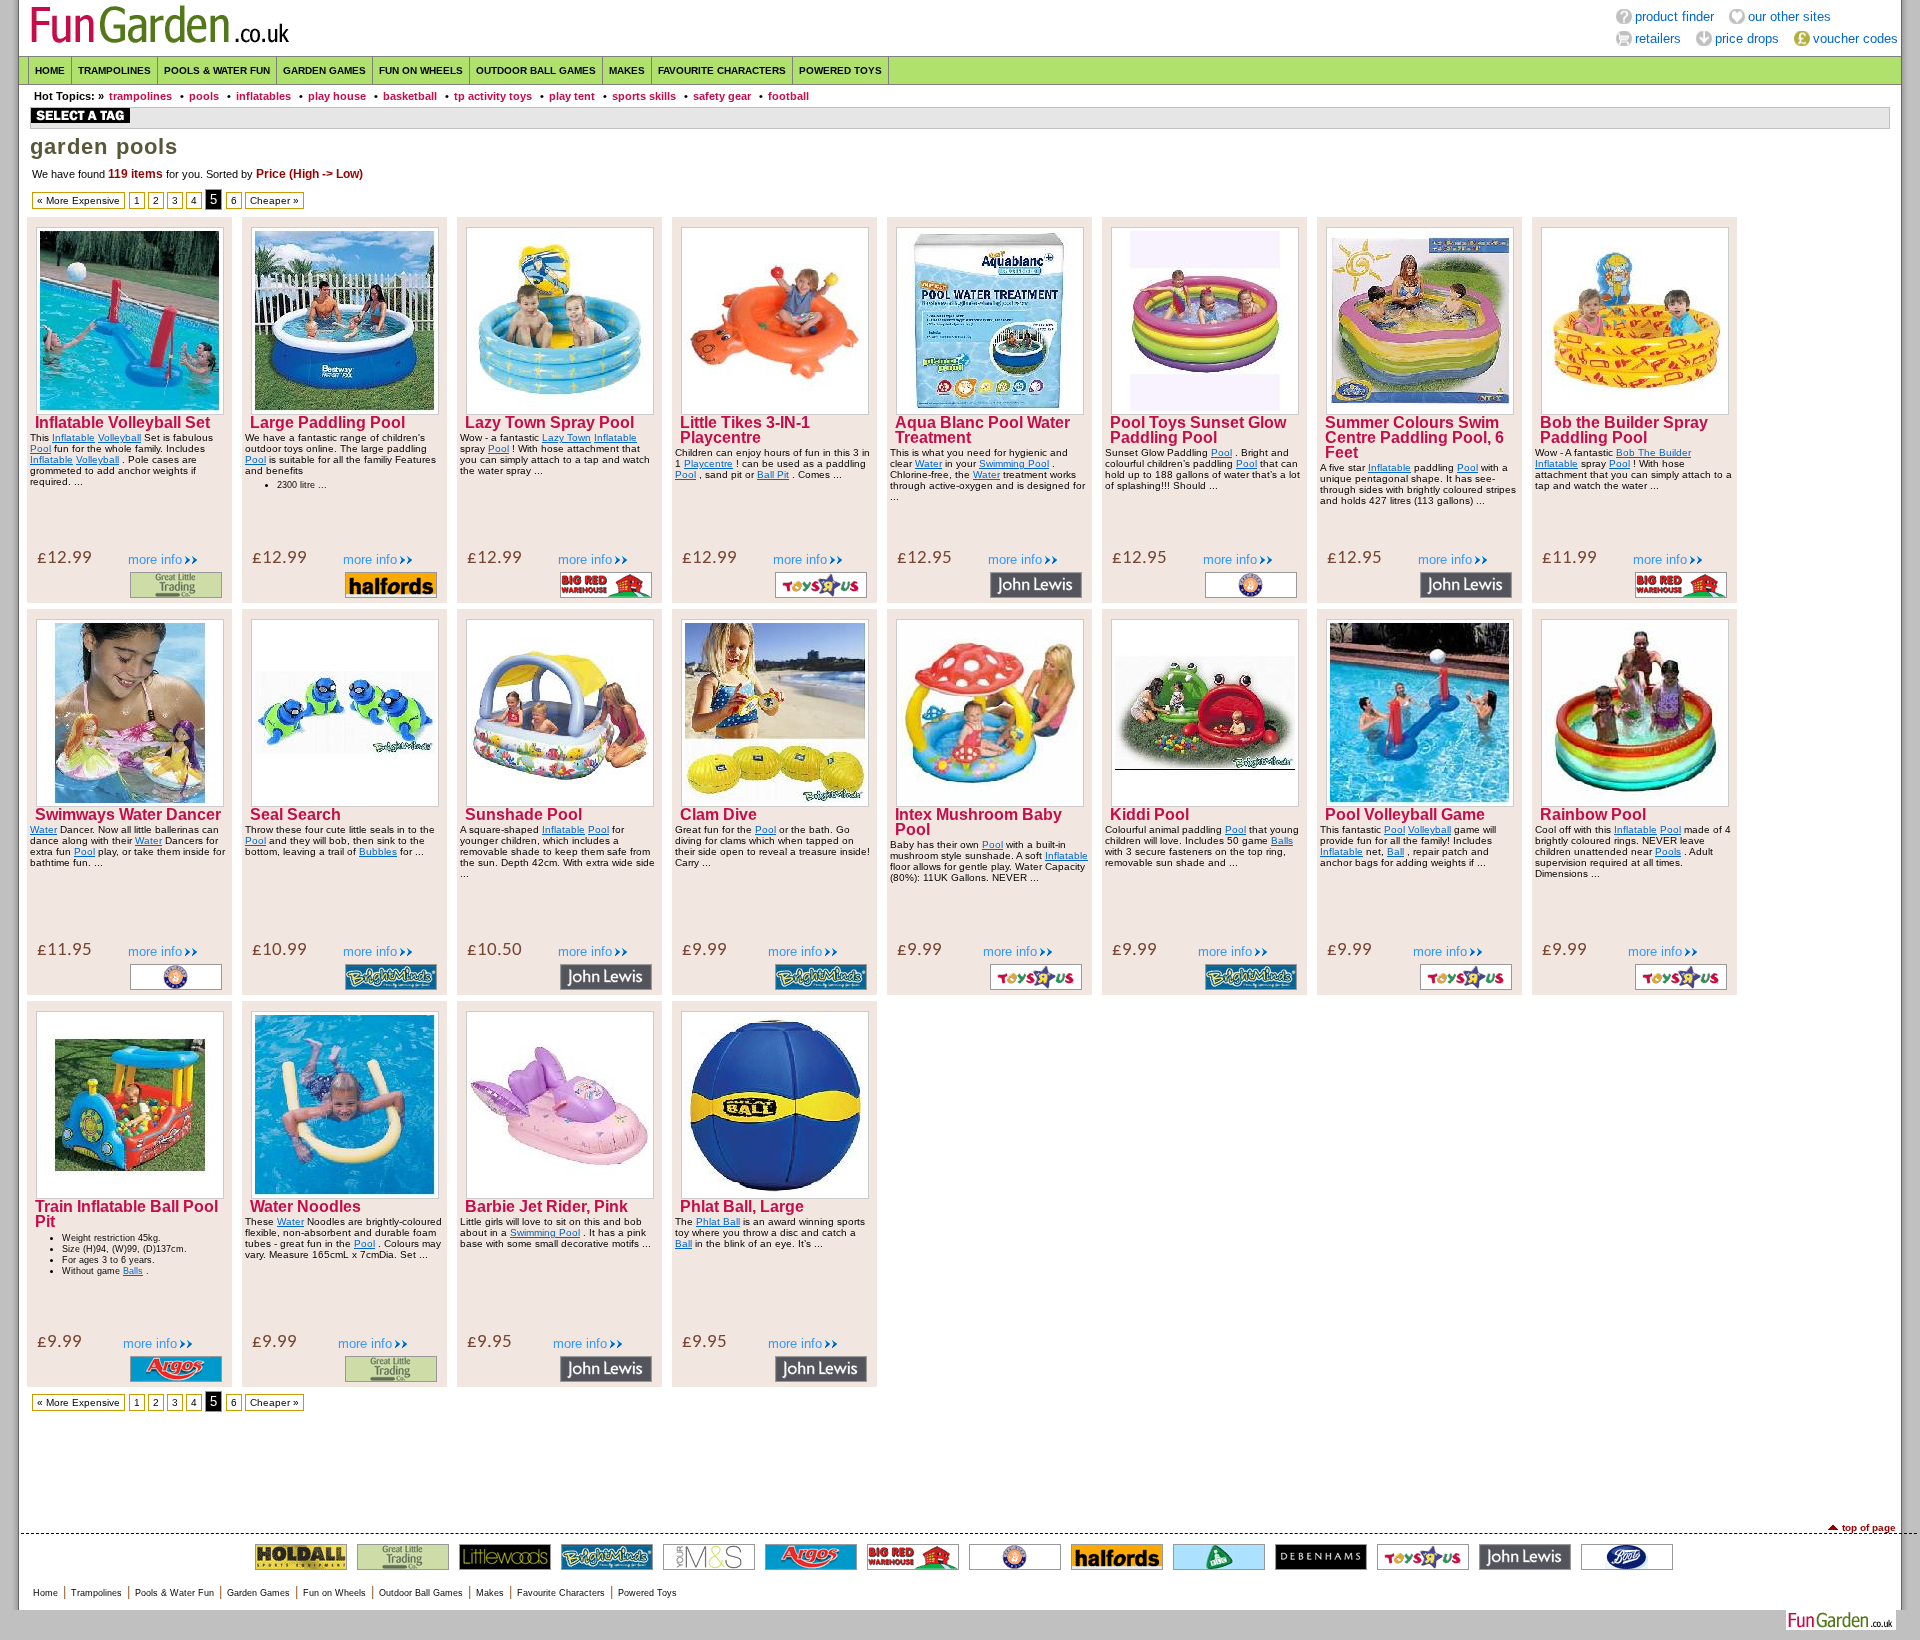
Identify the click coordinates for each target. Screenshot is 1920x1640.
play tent (572, 96)
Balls (1282, 840)
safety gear (722, 96)
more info (155, 559)
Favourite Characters (722, 70)
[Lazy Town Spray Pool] (560, 410)
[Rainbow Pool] (1635, 802)
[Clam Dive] (775, 802)
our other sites (1789, 16)
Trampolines (114, 70)
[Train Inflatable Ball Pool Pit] (130, 1194)
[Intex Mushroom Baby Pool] (990, 802)
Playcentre (708, 463)
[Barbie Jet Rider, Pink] (560, 1194)
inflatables (263, 96)
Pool (40, 448)
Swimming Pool (1014, 463)
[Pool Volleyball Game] (1420, 802)
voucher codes (1855, 38)
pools (204, 96)
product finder (1674, 16)
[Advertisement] (960, 1467)
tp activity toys (493, 96)
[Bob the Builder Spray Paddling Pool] (1635, 410)
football (788, 96)
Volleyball (119, 437)
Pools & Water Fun (217, 70)
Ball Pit (773, 474)
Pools (1668, 851)
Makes (627, 70)
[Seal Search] (345, 802)
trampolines (140, 96)
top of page (1869, 1527)
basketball (410, 96)
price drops (1747, 38)
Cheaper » (274, 200)
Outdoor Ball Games (536, 70)
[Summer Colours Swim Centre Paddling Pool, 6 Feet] (1420, 410)
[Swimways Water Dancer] (130, 802)
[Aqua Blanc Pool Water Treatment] (990, 410)
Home (50, 70)
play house (337, 96)
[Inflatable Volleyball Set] (130, 410)
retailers (1658, 38)
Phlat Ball (718, 1221)
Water (928, 463)
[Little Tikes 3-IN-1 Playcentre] (775, 410)
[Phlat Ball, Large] (775, 1194)
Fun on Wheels (421, 70)
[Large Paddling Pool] (345, 410)
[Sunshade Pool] (560, 802)
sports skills (644, 96)
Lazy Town (566, 437)
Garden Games (324, 70)
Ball (1395, 851)
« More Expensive (78, 200)
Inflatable (73, 437)
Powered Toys (840, 70)
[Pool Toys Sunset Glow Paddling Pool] (1205, 410)
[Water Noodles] (345, 1194)
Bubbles (378, 851)
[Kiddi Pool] (1205, 802)
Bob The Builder (1653, 452)
